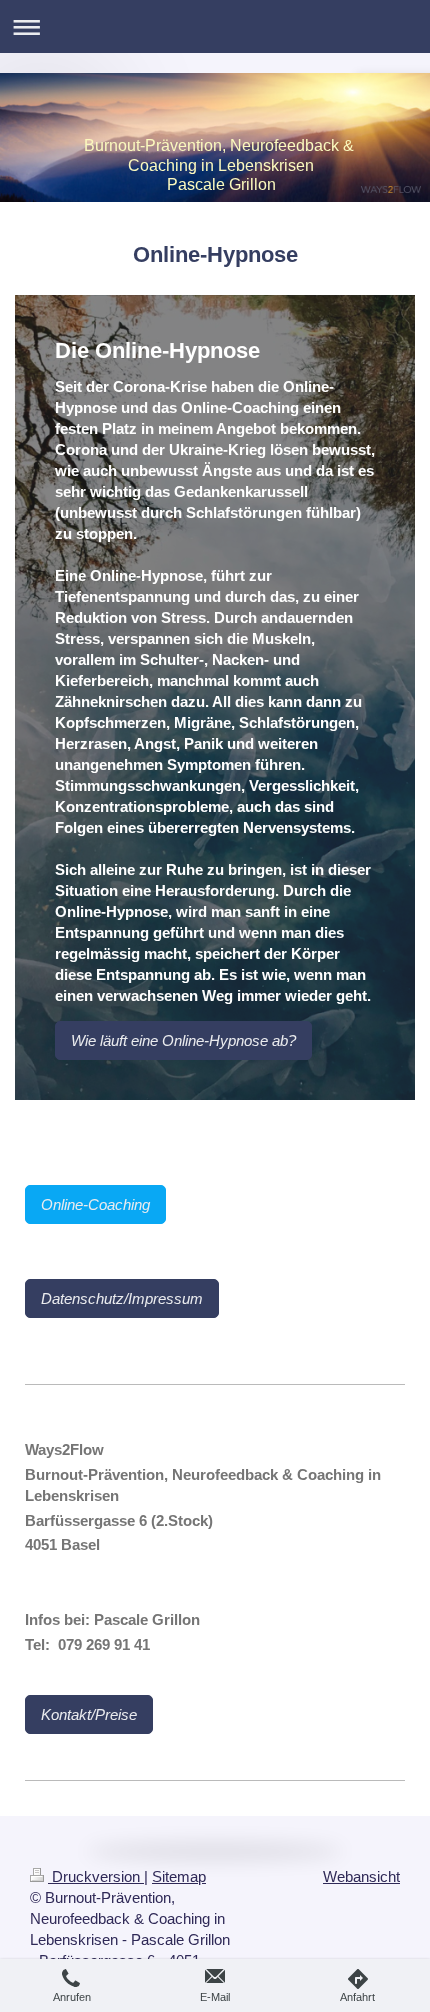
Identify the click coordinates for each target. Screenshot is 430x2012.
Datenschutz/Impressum (122, 1298)
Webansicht (361, 1876)
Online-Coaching (95, 1204)
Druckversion (96, 1876)
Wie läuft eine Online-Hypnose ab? (183, 1040)
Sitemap (179, 1876)
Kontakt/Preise (89, 1714)
